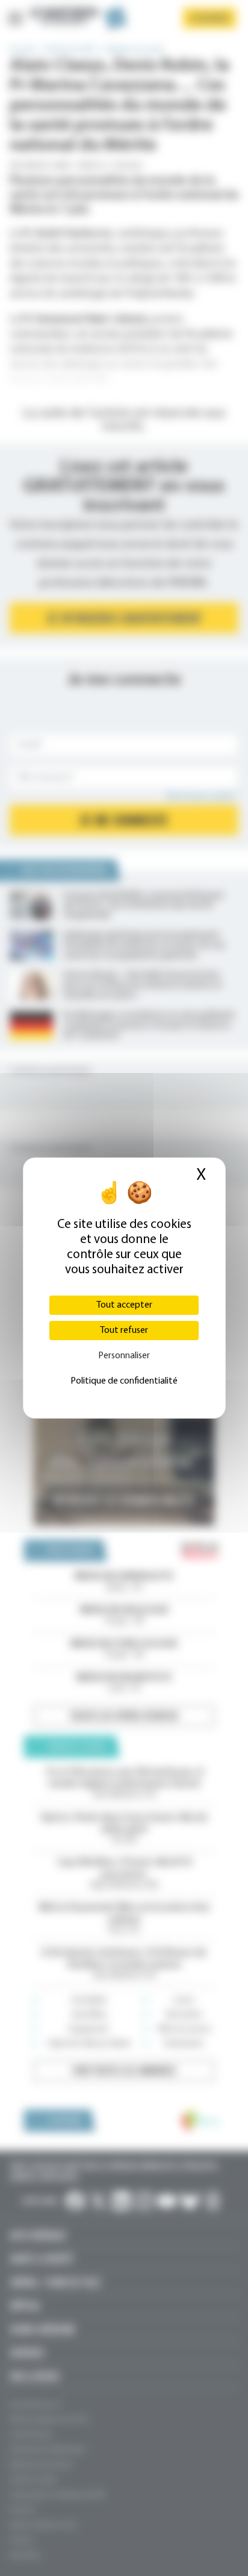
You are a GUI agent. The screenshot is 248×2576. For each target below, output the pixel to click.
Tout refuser (124, 1331)
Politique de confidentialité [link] (124, 1381)
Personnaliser (124, 1356)
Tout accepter (124, 1305)
